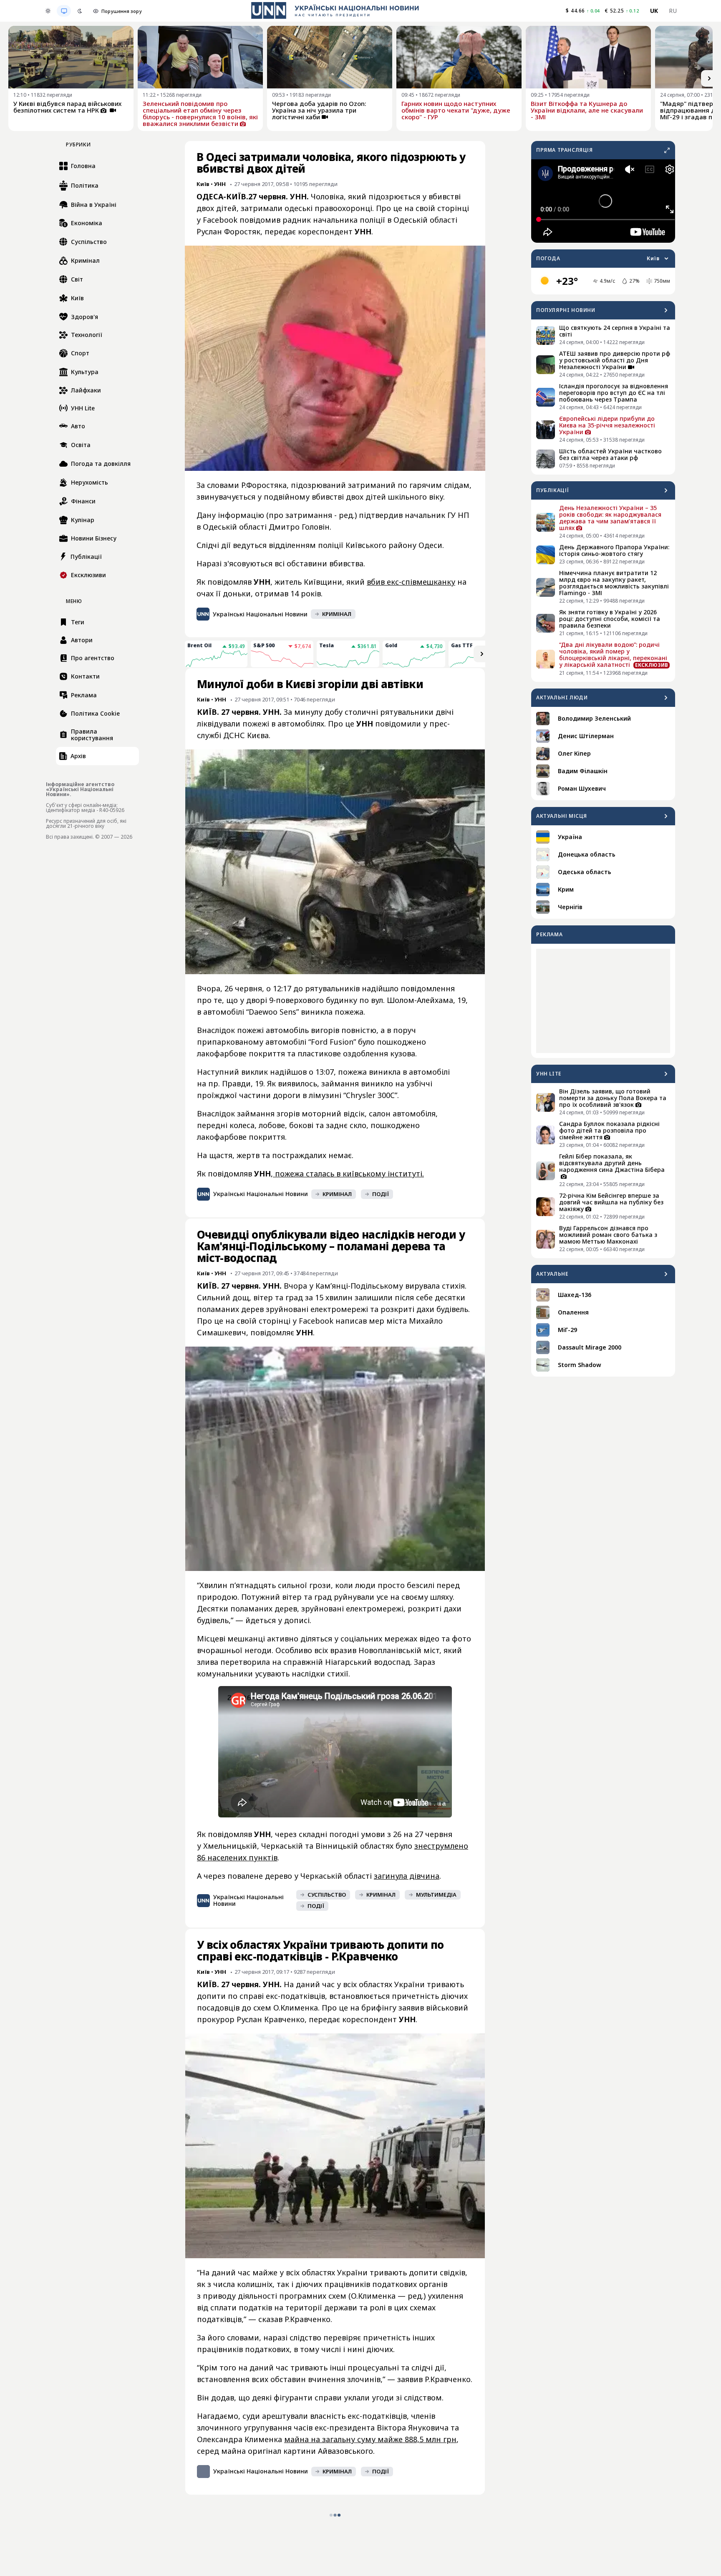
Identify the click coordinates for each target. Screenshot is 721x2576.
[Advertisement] (603, 1001)
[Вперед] (709, 78)
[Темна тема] (80, 11)
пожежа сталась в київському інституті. (348, 1420)
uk (654, 11)
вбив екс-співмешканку (411, 582)
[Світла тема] (48, 11)
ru (673, 11)
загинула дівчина (407, 2123)
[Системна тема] (64, 11)
